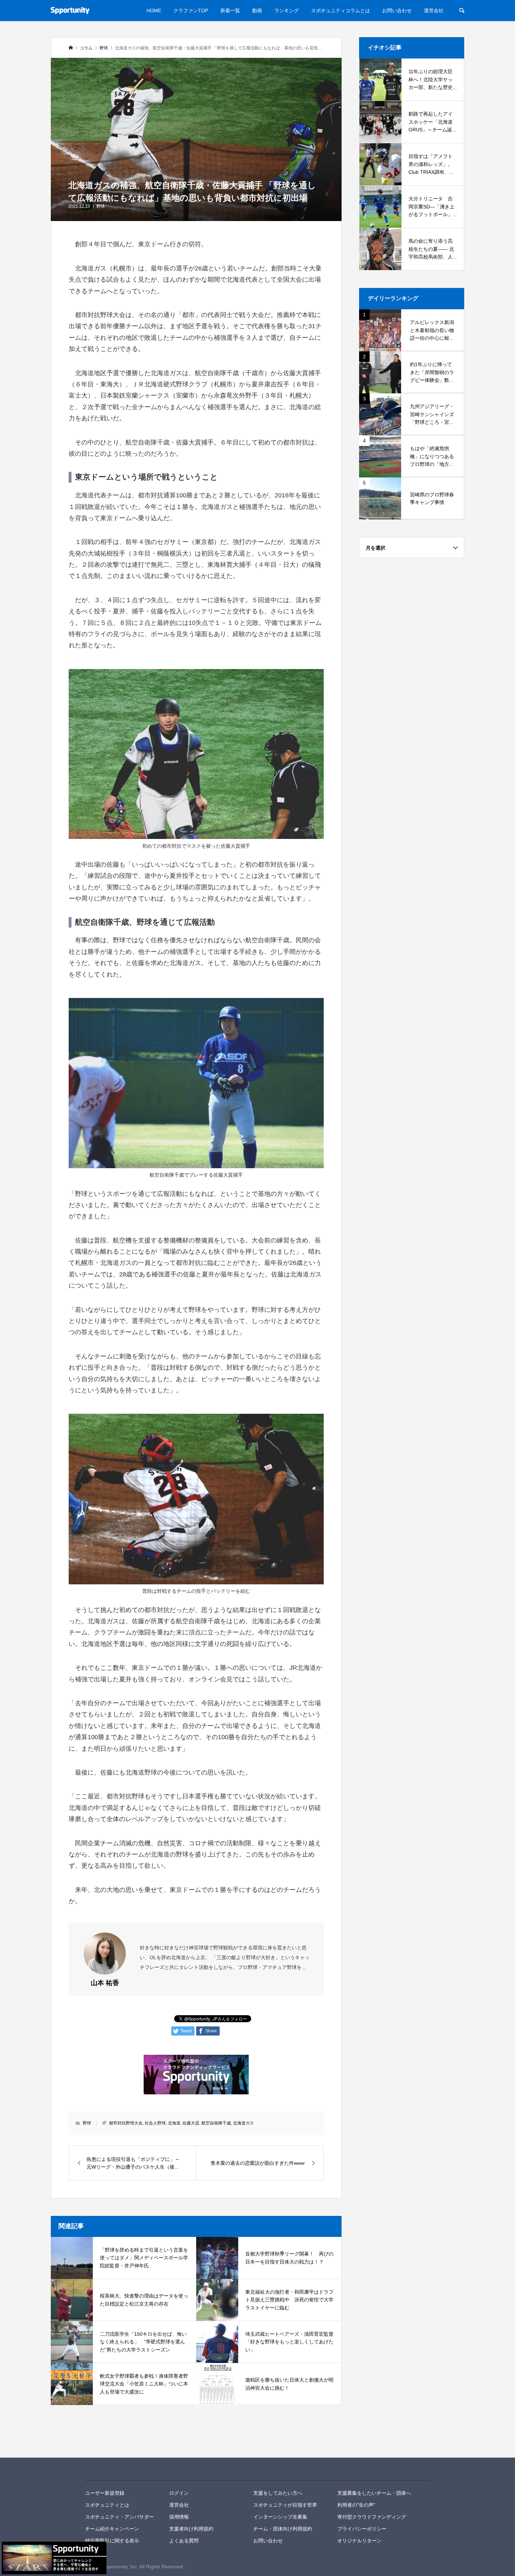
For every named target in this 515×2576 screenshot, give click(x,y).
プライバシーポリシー (362, 2529)
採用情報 (179, 2517)
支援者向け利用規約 (191, 2529)
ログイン (179, 2493)
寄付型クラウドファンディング (372, 2517)
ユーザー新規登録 (105, 2493)
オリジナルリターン (359, 2541)
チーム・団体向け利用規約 (283, 2529)
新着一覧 (230, 11)
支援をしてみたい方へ (278, 2493)
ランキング (287, 11)
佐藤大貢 (191, 2123)
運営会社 (434, 11)
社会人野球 (155, 2123)
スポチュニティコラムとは (341, 11)
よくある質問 (184, 2541)
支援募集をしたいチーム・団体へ (374, 2493)
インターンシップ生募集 (280, 2517)
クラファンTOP (191, 11)
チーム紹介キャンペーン (112, 2529)
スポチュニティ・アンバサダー (119, 2517)
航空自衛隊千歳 (216, 2123)
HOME (154, 11)
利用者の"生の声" (356, 2505)
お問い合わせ (397, 11)
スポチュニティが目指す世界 (285, 2505)
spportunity (109, 2469)
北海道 (174, 2123)
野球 (101, 206)
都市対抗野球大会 (126, 2123)
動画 (257, 11)
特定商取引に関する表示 (112, 2541)
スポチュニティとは (107, 2505)
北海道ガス (243, 2123)
